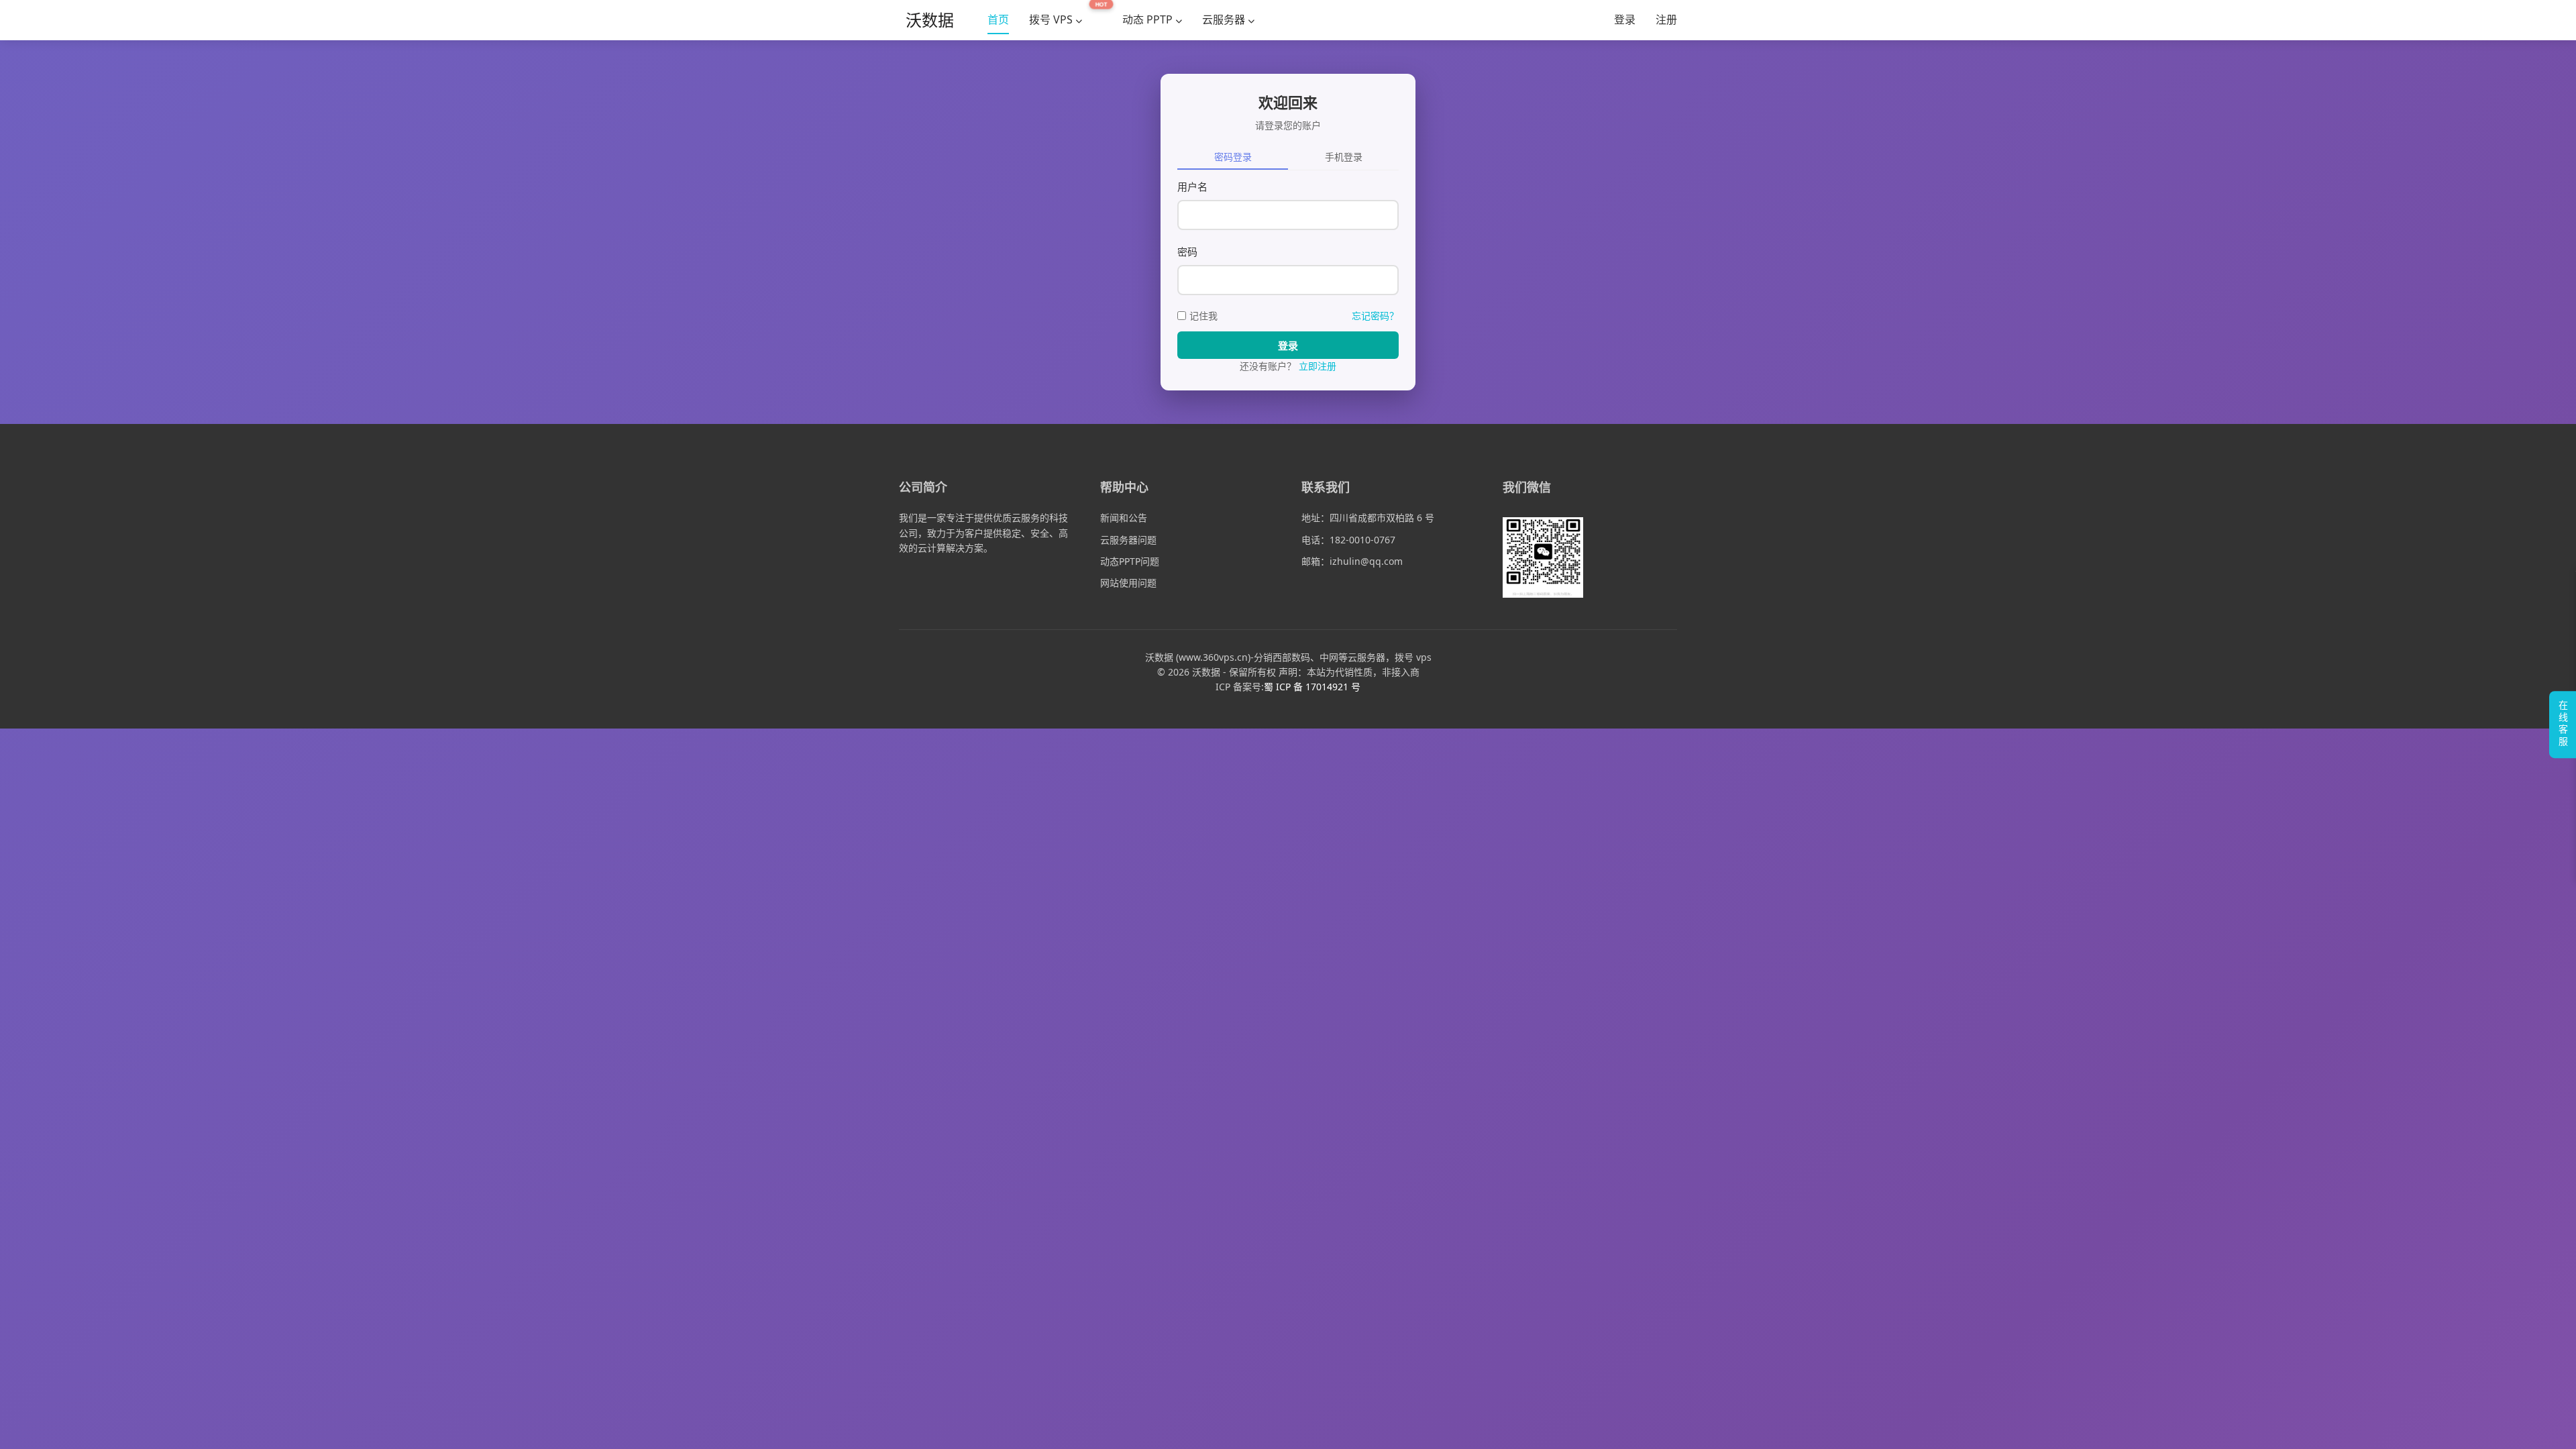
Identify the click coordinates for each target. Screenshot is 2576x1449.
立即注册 (1318, 366)
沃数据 (930, 20)
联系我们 (1326, 487)
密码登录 (1233, 157)
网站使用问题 (1128, 583)
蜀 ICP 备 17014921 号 (1312, 687)
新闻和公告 (1124, 518)
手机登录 (1344, 157)
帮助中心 (1124, 487)
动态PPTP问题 (1130, 561)
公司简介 (923, 487)
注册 (1666, 19)
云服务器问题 (1128, 540)
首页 (998, 19)
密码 (1187, 252)
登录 (1625, 19)
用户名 (1192, 186)
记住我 (1203, 316)
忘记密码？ (1375, 316)
